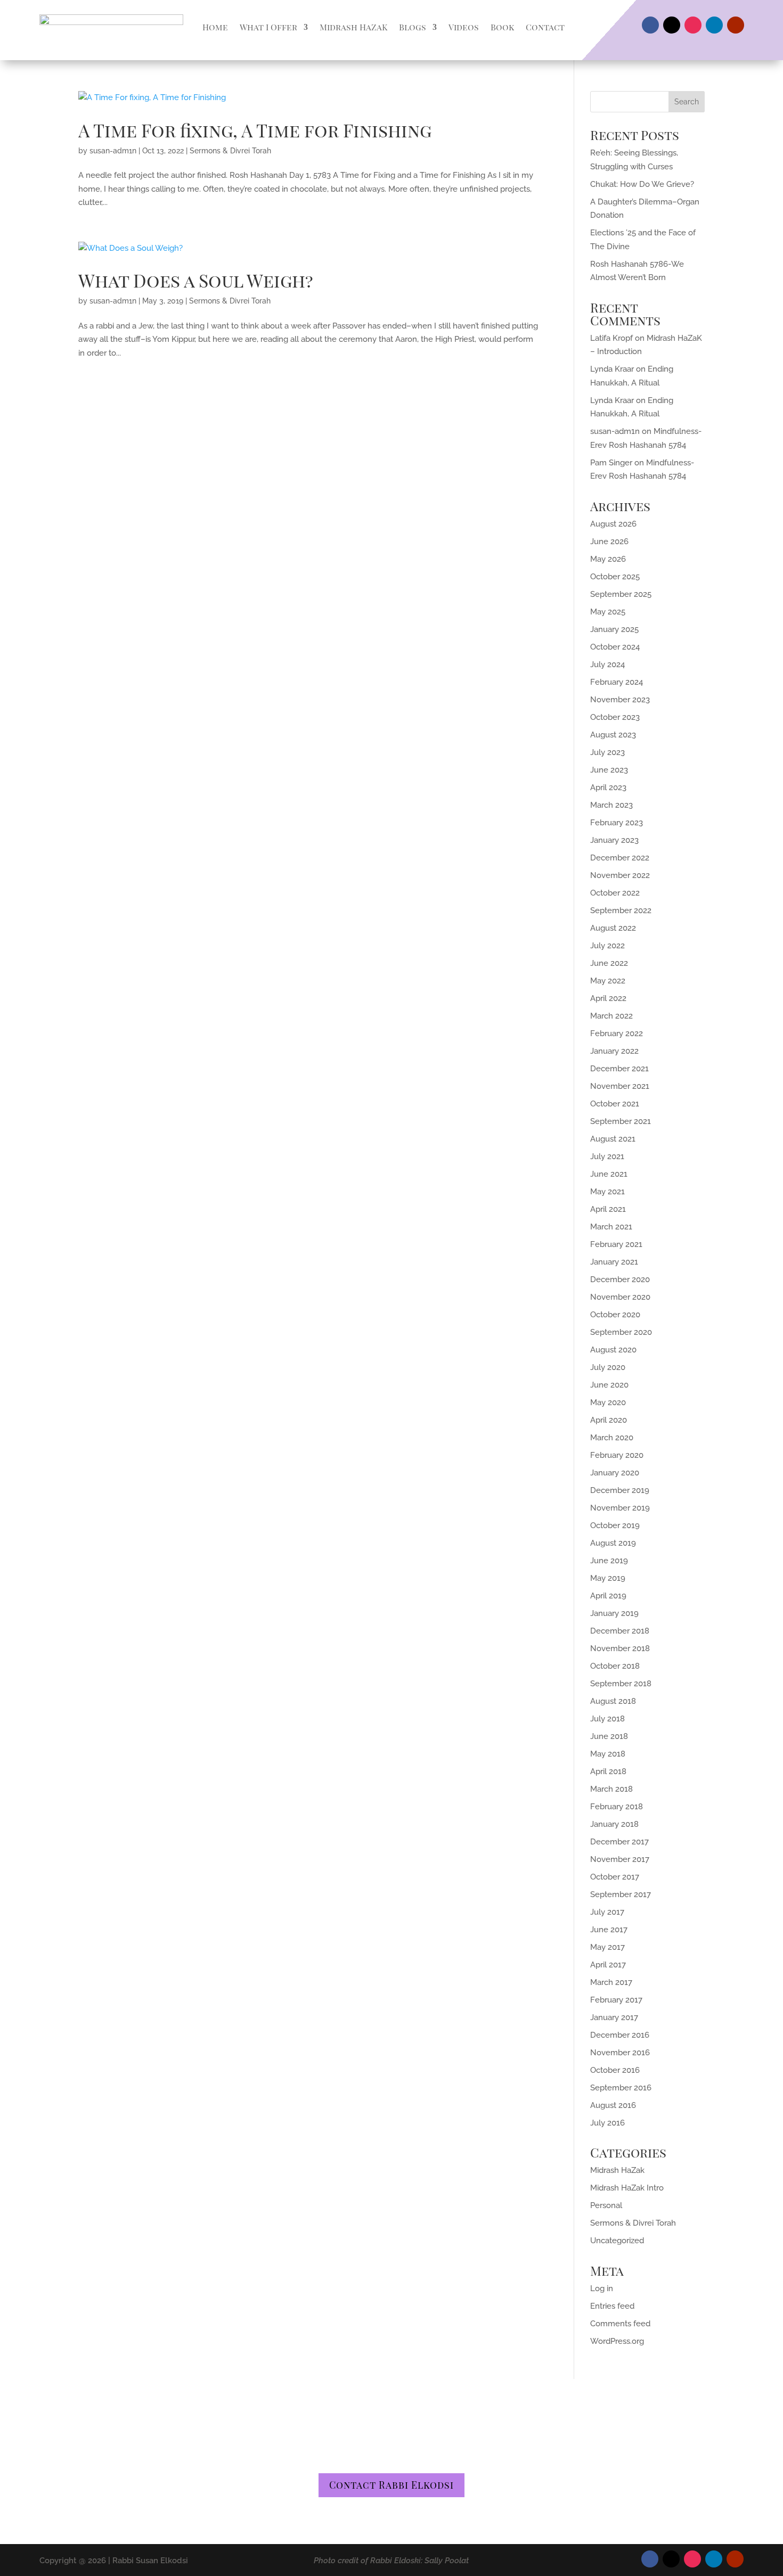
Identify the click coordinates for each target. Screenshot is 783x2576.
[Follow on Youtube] (736, 25)
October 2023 (615, 717)
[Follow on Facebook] (650, 25)
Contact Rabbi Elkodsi (391, 2485)
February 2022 (617, 1033)
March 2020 (612, 1438)
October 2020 (615, 1315)
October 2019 (615, 1525)
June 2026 (609, 542)
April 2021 (608, 1209)
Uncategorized (617, 2241)
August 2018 (613, 1701)
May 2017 (607, 1947)
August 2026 (613, 524)
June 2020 (609, 1385)
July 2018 (607, 1719)
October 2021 (615, 1104)
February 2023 (617, 823)
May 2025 (608, 612)
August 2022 (613, 928)
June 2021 (609, 1174)
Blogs (413, 27)
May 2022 (608, 981)
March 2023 (611, 805)
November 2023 (620, 700)
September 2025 (621, 594)
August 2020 (613, 1350)
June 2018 (609, 1736)
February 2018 (617, 1807)
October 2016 (615, 2070)
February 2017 (616, 2000)
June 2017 (609, 1930)
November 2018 (620, 1648)
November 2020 (620, 1297)
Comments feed (620, 2324)
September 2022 (621, 910)
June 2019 (609, 1561)
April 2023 (608, 787)
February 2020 (617, 1455)
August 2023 (613, 735)
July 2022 (607, 946)
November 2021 (620, 1086)
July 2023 (607, 752)
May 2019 (608, 1578)
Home (215, 27)
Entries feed (612, 2306)
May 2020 (608, 1402)
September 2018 (621, 1684)
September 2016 (621, 2088)
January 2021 (614, 1262)
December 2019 (620, 1490)
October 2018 (615, 1666)
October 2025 (615, 577)
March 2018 (611, 1789)
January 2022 (614, 1051)
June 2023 (609, 770)
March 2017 (611, 1982)
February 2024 (617, 682)
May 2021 (607, 1192)
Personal (606, 2205)
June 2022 (609, 963)
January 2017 (614, 2017)
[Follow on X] (672, 25)
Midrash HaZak (617, 2170)
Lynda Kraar (612, 369)
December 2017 (619, 1842)
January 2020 (615, 1473)
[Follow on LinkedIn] (714, 25)
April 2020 (609, 1420)
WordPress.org (617, 2341)
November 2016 (620, 2053)
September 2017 (621, 1894)
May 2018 (608, 1754)
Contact (545, 27)
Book (502, 27)
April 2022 (608, 998)
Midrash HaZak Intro (627, 2188)
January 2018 (614, 1824)
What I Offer (268, 27)
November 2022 (620, 875)
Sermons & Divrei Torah (230, 151)
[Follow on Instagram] (693, 25)
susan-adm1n (113, 151)
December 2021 (619, 1069)
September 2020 (621, 1332)
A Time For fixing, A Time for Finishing (255, 130)
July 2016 (607, 2123)
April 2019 (608, 1596)
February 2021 (616, 1244)
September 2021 (621, 1121)
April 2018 (608, 1771)
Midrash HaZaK (353, 27)
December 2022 (620, 858)
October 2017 (615, 1877)
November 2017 (620, 1859)
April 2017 (608, 1965)
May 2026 (608, 559)
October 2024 (615, 647)
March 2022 (611, 1016)
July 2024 (607, 664)
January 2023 (614, 840)
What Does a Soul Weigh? (196, 280)
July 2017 (607, 1912)
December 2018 (620, 1631)
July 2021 (607, 1156)
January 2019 (614, 1613)
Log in (602, 2288)
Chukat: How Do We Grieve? (642, 184)
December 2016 (620, 2035)
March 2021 (611, 1227)
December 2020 (620, 1279)
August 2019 (613, 1543)
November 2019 (620, 1508)
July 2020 (608, 1367)
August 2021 (613, 1139)
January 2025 (614, 629)
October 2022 (615, 893)
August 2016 (613, 2105)
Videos (464, 27)
